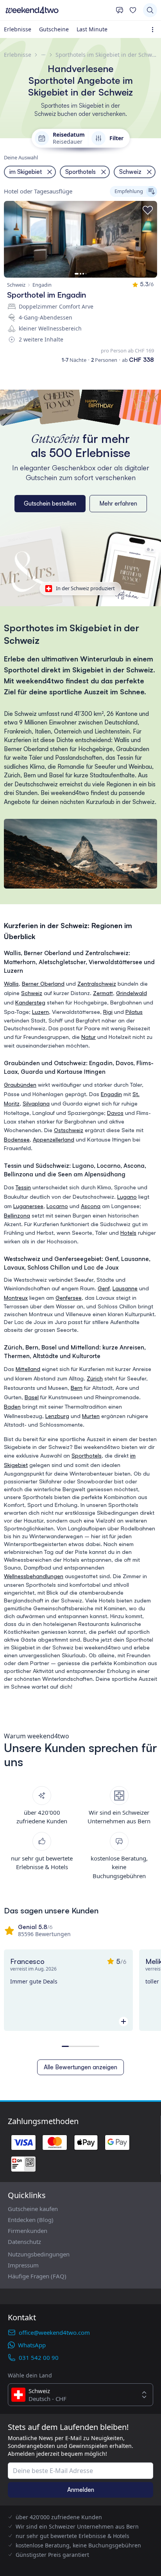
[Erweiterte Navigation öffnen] (154, 30)
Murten (91, 1416)
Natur (89, 1037)
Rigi (108, 1012)
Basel (32, 1397)
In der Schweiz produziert (85, 588)
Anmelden (81, 2490)
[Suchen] (150, 10)
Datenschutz (24, 2242)
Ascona (91, 1206)
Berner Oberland (43, 984)
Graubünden (20, 1085)
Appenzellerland (54, 1139)
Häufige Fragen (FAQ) (37, 2276)
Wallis (11, 984)
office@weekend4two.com (54, 2332)
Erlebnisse (18, 29)
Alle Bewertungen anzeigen (80, 2067)
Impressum (23, 2265)
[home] (58, 10)
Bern (77, 1388)
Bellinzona (17, 1215)
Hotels (128, 1233)
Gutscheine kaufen (33, 2209)
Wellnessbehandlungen (34, 1576)
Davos (115, 1113)
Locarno (57, 1206)
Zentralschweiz (97, 984)
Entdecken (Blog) (31, 2220)
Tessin (23, 1187)
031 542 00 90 (39, 2357)
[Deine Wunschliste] (133, 10)
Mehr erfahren (118, 503)
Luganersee (28, 1206)
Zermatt (103, 993)
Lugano (127, 1197)
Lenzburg (57, 1416)
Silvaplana (36, 1103)
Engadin (111, 1094)
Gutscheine (54, 29)
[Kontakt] (120, 10)
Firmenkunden (28, 2231)
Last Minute (92, 29)
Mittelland (28, 1369)
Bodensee (17, 1139)
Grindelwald (131, 993)
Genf (104, 1288)
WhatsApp (32, 2345)
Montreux (16, 1298)
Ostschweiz (69, 1130)
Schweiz (32, 993)
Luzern (40, 1012)
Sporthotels (87, 1455)
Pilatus (134, 1012)
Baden (12, 1406)
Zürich (95, 1378)
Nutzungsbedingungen (39, 2254)
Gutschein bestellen (50, 503)
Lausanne (125, 1288)
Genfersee (69, 1298)
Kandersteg (30, 1002)
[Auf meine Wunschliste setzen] (148, 210)
